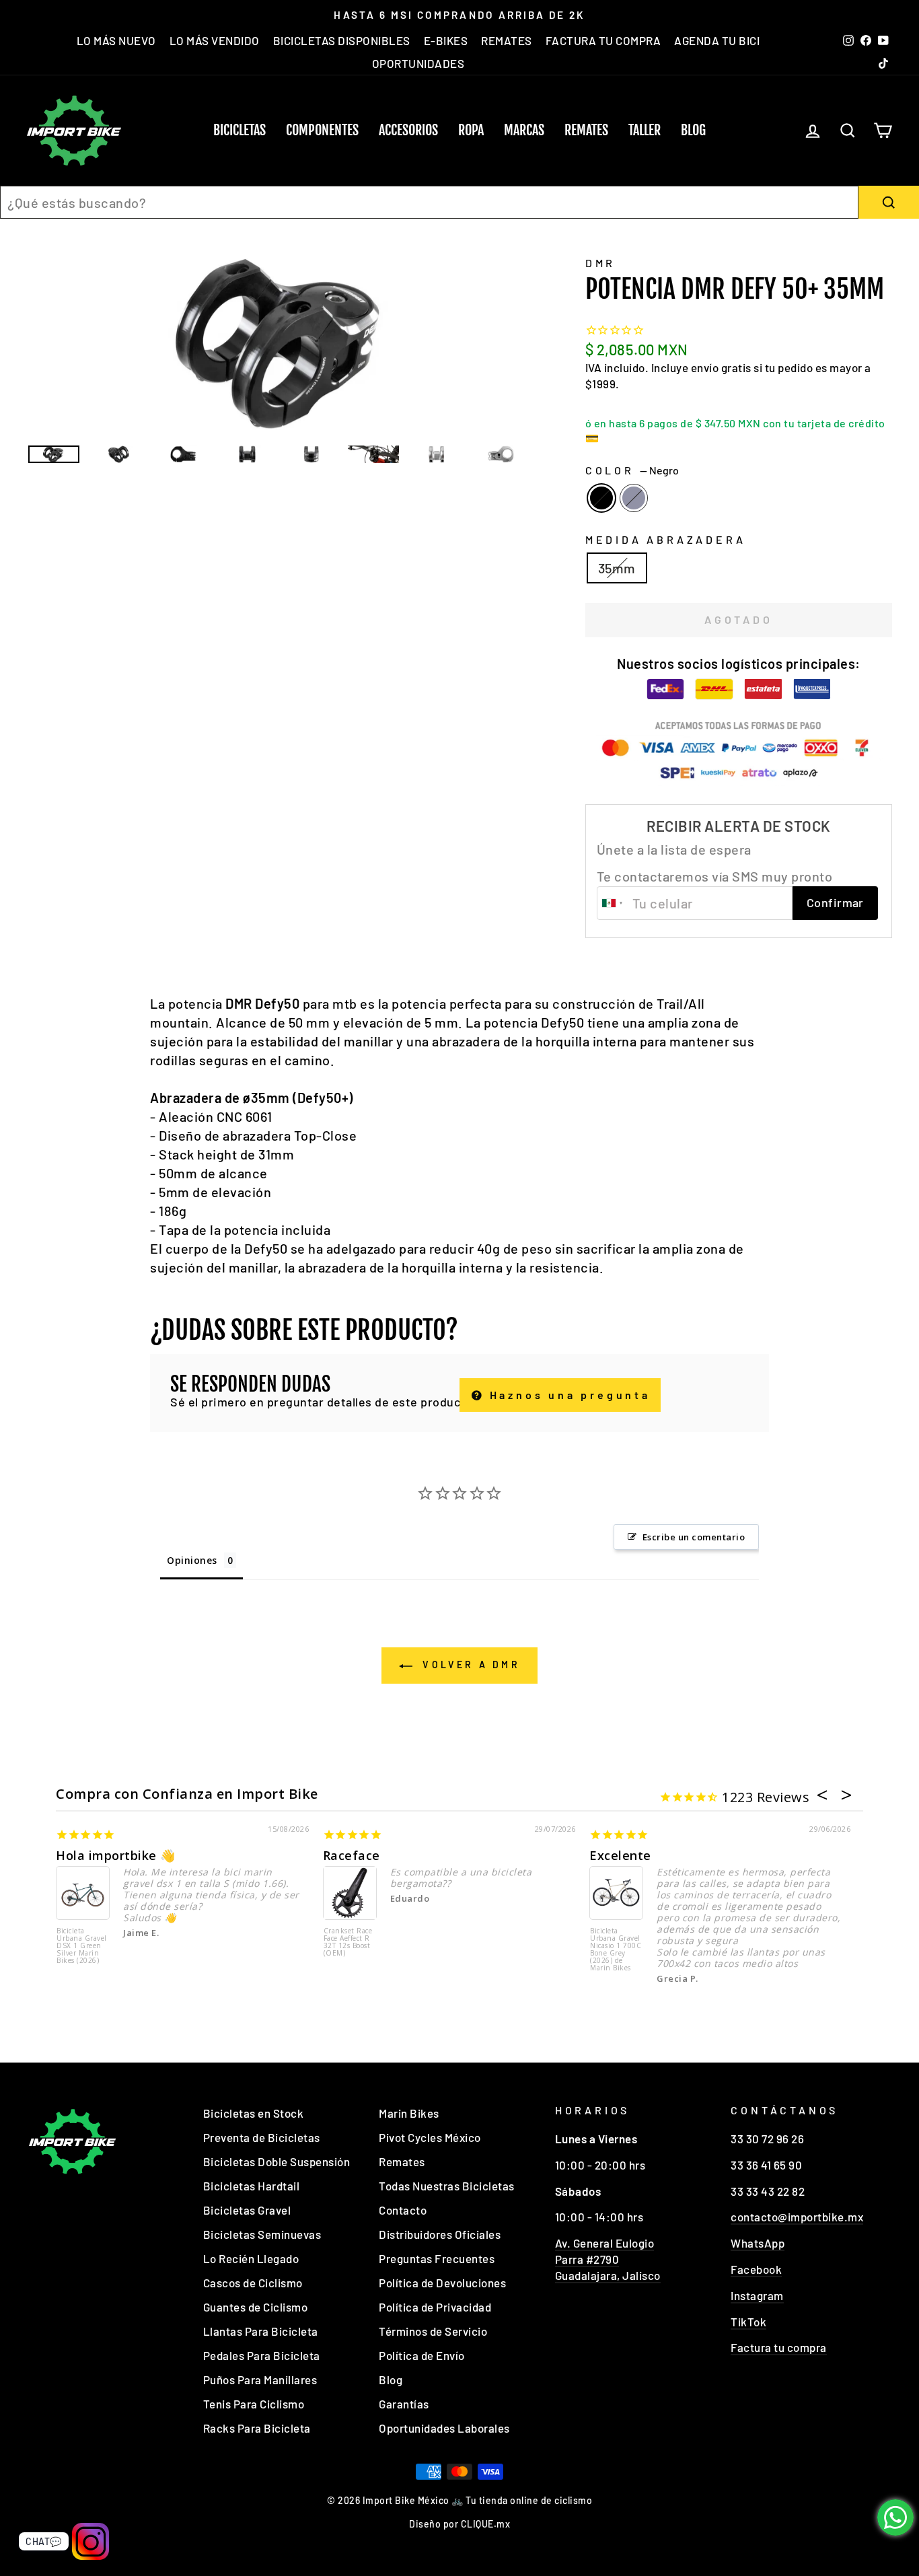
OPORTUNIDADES (418, 63)
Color (632, 470)
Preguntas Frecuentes (437, 2258)
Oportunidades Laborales (444, 2428)
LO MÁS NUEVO (116, 40)
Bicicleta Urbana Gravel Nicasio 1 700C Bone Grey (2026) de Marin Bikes (616, 1950)
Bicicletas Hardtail (252, 2186)
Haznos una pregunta (567, 1395)
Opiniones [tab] (192, 1560)
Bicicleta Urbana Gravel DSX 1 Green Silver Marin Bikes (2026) (82, 1946)
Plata (634, 498)
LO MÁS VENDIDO (215, 40)
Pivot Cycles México (430, 2137)
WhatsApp (758, 2243)
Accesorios (408, 130)
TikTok (748, 2322)
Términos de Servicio (433, 2331)
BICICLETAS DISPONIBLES (342, 40)
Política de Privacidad (435, 2307)
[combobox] (429, 202)
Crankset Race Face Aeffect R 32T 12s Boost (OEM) (348, 1942)
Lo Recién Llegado (251, 2258)
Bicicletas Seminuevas (262, 2234)
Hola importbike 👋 (116, 1855)
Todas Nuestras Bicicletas (447, 2186)
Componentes (322, 130)
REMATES (507, 40)
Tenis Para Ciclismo (254, 2404)
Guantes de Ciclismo (256, 2307)
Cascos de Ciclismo (253, 2283)
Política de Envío (422, 2355)
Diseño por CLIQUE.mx (459, 2524)
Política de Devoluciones (442, 2283)
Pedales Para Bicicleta (262, 2355)
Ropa (471, 130)
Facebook (756, 2269)
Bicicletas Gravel (247, 2210)
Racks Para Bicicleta (257, 2428)
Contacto (403, 2210)
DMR (600, 263)
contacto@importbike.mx (797, 2217)
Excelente (620, 1855)
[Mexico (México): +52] (613, 903)
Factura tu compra (779, 2347)
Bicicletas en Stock (254, 2113)
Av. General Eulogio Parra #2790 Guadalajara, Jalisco (608, 2259)
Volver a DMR (469, 1665)
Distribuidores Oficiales (440, 2234)
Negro (601, 498)
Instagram (757, 2295)
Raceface (352, 1855)
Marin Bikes (409, 2113)
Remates (586, 130)
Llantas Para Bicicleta (261, 2331)
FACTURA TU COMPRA (603, 40)
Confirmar (835, 902)
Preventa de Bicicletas (262, 2137)
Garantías (404, 2404)
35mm (617, 568)
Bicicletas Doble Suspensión (277, 2161)
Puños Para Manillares (260, 2380)
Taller (645, 130)
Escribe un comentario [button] (694, 1537)
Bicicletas (240, 130)
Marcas (524, 130)
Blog (693, 130)
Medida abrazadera (666, 539)
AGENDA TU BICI (717, 40)
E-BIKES (446, 40)
